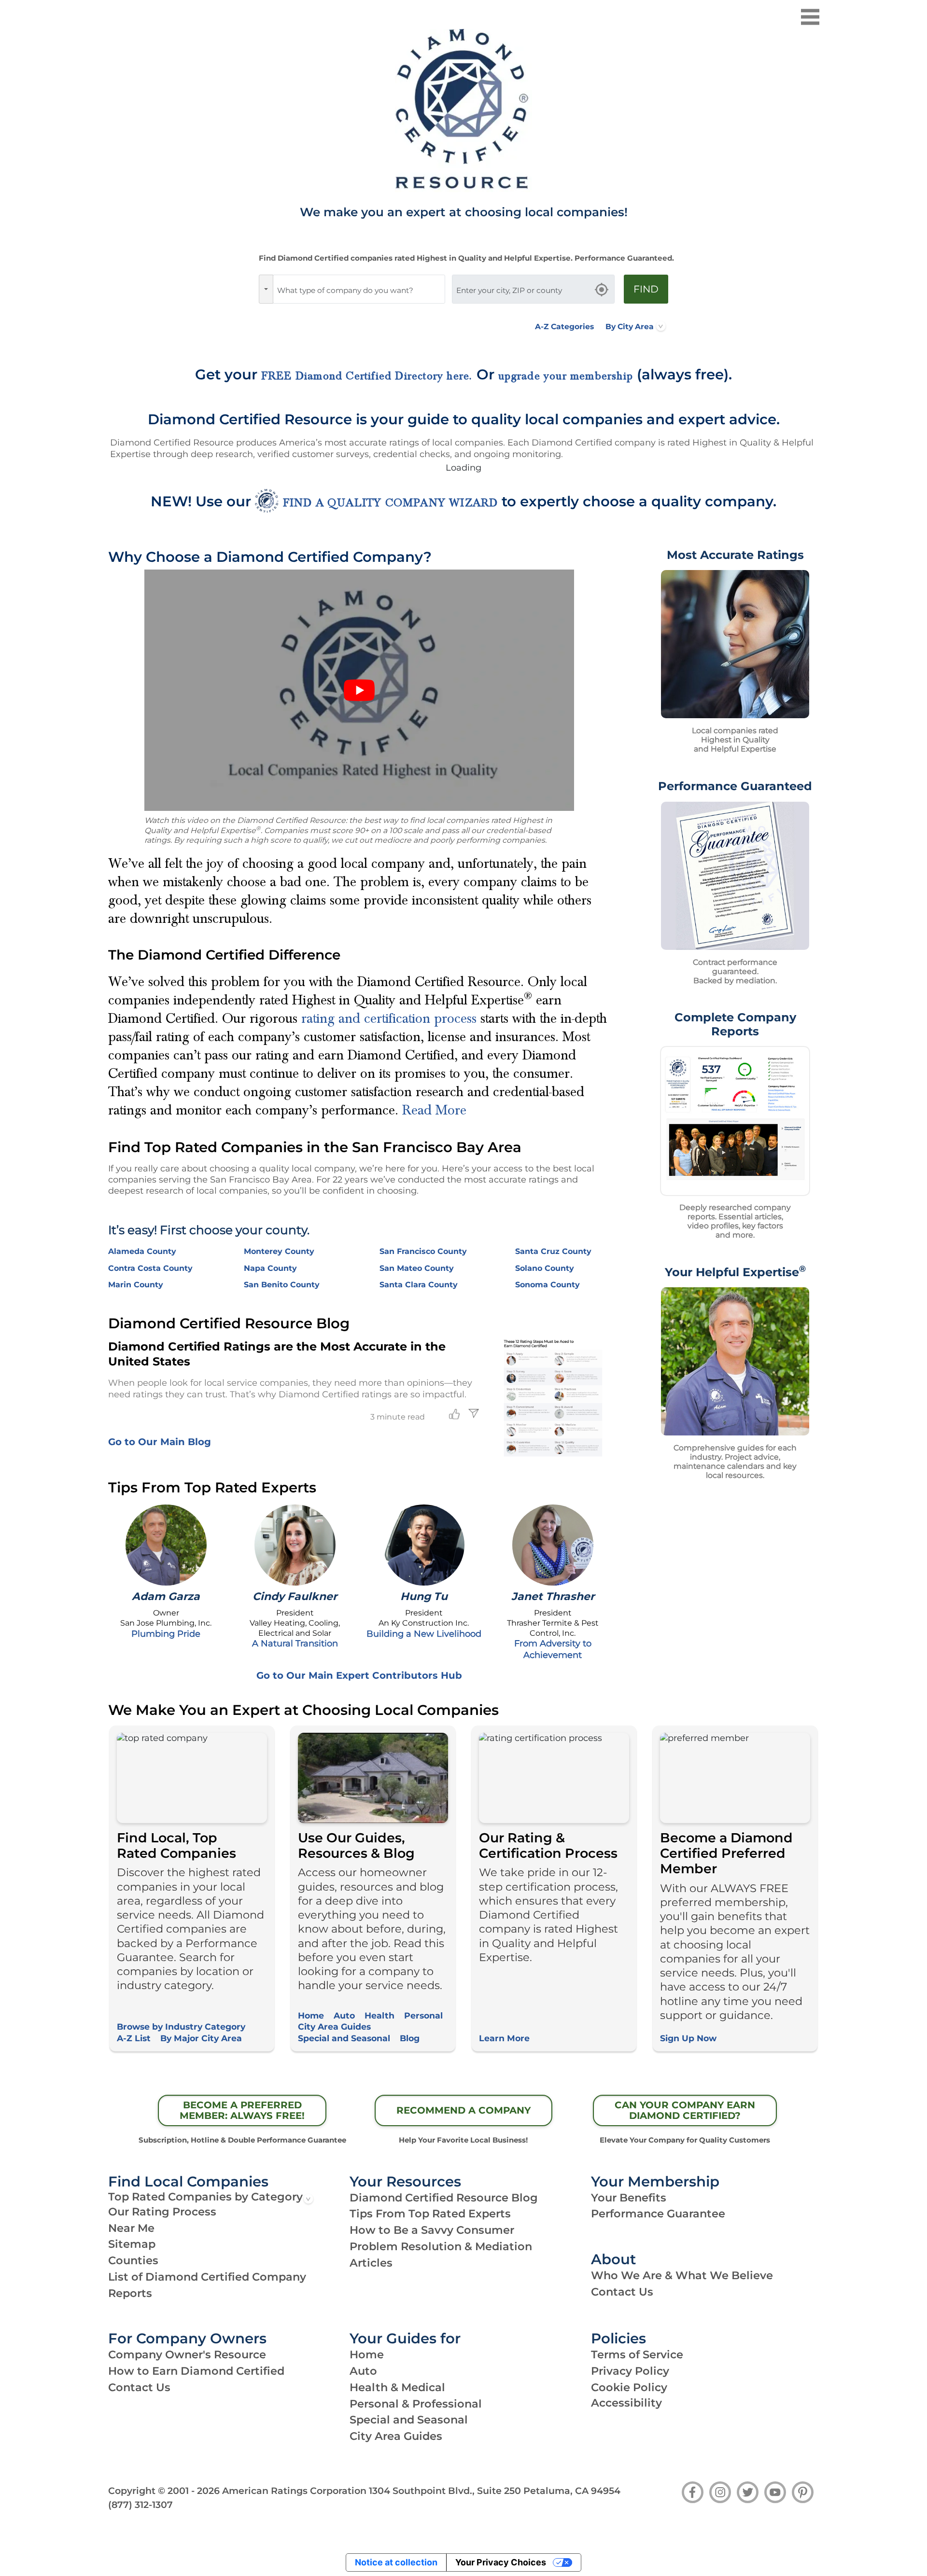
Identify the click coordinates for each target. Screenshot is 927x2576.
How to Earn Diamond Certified (196, 2371)
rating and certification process (389, 1018)
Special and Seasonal (344, 2038)
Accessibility (626, 2403)
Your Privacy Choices (501, 2562)
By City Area (630, 327)
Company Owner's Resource (187, 2354)
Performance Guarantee (658, 2214)
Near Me (131, 2228)
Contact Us (622, 2292)
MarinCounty (136, 1285)
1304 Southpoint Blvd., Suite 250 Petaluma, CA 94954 (495, 2491)
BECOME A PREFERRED (242, 2110)
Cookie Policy (629, 2387)
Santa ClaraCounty (419, 1285)
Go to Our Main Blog (160, 1442)
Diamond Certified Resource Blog (444, 2198)
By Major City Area (201, 2038)
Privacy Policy (630, 2371)
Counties (133, 2260)
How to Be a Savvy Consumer (432, 2230)
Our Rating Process (162, 2212)
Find (646, 289)
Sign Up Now (688, 2038)
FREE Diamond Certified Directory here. (367, 376)
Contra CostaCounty (150, 1268)
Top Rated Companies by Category (205, 2197)
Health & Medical (397, 2387)
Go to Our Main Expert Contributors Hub (359, 1675)
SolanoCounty (545, 1268)
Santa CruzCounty (553, 1251)
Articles (371, 2263)
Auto (344, 2015)
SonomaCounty (548, 1285)
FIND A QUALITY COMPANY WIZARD (391, 503)
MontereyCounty (279, 1251)
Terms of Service (637, 2354)
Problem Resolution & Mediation (441, 2246)
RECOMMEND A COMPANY (463, 2110)
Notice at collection (396, 2562)
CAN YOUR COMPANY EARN (685, 2110)
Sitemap (132, 2244)
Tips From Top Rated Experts (430, 2214)
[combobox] (359, 289)
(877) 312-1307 (140, 2505)
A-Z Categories (564, 327)
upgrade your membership (566, 376)
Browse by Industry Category (181, 2026)
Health (379, 2015)
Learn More (504, 2038)
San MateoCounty (417, 1268)
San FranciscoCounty (423, 1251)
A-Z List (134, 2038)
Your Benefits (629, 2198)
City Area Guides (334, 2026)
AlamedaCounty (142, 1251)
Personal (423, 2015)
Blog (410, 2038)
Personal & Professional (416, 2404)
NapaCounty (270, 1268)
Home (311, 2015)
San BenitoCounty (282, 1285)
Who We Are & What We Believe (682, 2275)
